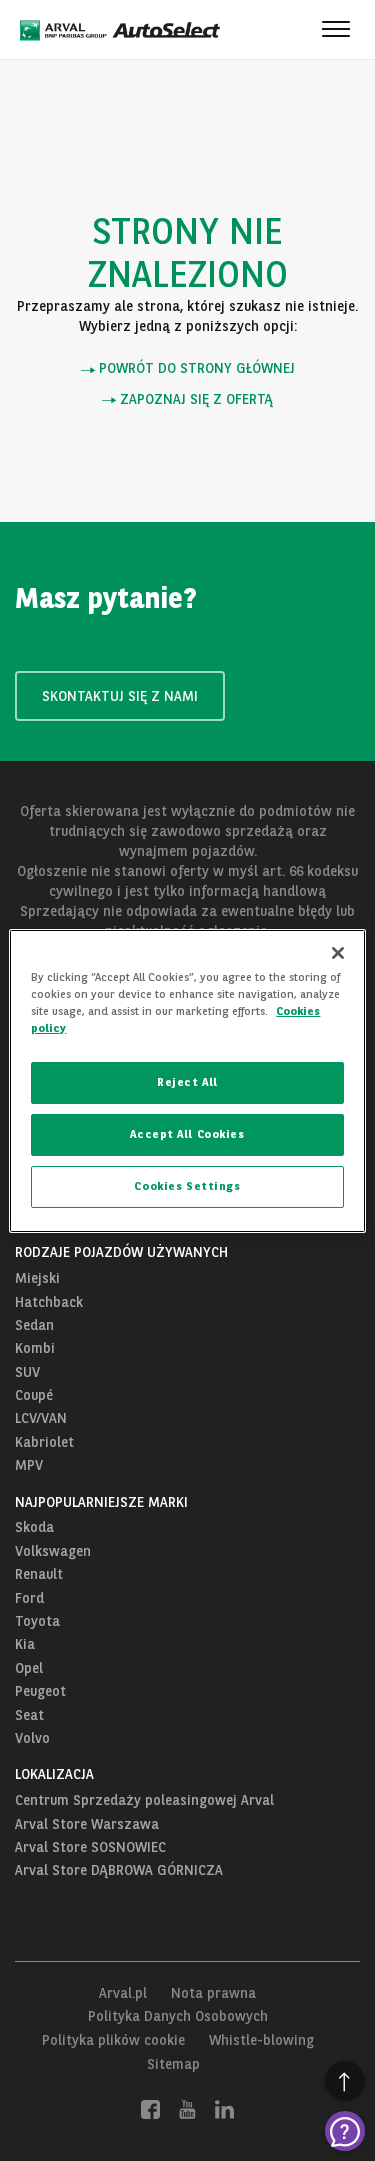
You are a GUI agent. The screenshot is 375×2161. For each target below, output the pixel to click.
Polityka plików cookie (113, 2040)
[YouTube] (187, 2108)
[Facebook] (150, 2108)
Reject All (187, 1082)
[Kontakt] (345, 2131)
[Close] (338, 952)
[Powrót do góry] (345, 2081)
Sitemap (173, 2064)
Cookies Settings (187, 1186)
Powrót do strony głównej (195, 368)
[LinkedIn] (224, 2108)
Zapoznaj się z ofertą (194, 399)
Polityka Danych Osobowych (178, 2016)
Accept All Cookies (187, 1134)
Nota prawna (213, 1993)
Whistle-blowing (261, 2040)
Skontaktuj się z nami (120, 696)
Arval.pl (123, 1993)
